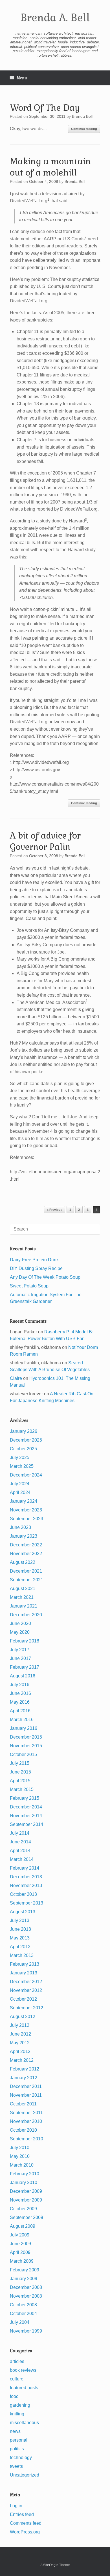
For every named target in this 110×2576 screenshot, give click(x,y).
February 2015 (25, 1798)
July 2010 (20, 2148)
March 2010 (22, 2165)
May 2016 (20, 1702)
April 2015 (20, 1781)
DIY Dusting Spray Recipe (36, 1268)
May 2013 (20, 1938)
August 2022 (23, 1562)
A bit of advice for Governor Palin (45, 841)
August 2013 (23, 1912)
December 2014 (26, 1807)
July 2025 (20, 1457)
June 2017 (20, 1658)
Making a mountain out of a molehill (50, 167)
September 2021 (27, 1580)
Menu (22, 78)
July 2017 (20, 1650)
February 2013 (25, 1964)
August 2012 (23, 2017)
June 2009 (20, 2244)
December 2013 (26, 1877)
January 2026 (24, 1431)
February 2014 (25, 1868)
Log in (16, 2506)
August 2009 (23, 2226)
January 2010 (24, 2182)
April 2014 (20, 1851)
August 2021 (23, 1589)
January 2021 (24, 1606)
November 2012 (26, 1990)
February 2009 (25, 2270)
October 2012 (23, 1999)
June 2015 (20, 1772)
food (14, 2396)
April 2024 (20, 1492)
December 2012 (26, 1982)
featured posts (24, 2388)
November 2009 (26, 2200)
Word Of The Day (45, 108)
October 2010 (23, 2130)
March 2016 (22, 1720)
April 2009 (20, 2252)
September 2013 (27, 1903)
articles (17, 2361)
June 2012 (20, 2034)
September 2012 (27, 2008)
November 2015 (26, 1746)
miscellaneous (24, 2423)
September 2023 (27, 1519)
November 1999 (26, 2331)
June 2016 (20, 1693)
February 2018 (25, 1641)
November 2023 (26, 1510)
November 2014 (26, 1816)
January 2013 (24, 1973)
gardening (20, 2405)
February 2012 (25, 2069)
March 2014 (22, 1859)
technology (21, 2458)
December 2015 (26, 1737)
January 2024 (24, 1501)
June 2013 (20, 1929)
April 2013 (20, 1947)
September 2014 (27, 1824)
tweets (16, 2466)
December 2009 (26, 2191)
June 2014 (20, 1842)
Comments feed (26, 2523)
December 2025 (26, 1440)
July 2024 (20, 1484)
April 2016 (20, 1711)
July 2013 (20, 1920)
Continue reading (84, 129)
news (15, 2431)
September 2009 (27, 2217)
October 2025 (23, 1449)
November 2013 (26, 1886)
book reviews (23, 2370)
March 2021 (22, 1597)
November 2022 (26, 1554)
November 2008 (26, 2296)
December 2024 (26, 1475)
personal (19, 2440)
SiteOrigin (51, 2565)
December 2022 (26, 1545)
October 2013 (23, 1894)
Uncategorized (25, 2475)
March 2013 (22, 1955)
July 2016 (20, 1685)
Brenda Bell (82, 116)
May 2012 (20, 2043)
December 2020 (26, 1615)
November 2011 (26, 2095)
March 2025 (22, 1466)
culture (17, 2379)
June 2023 (20, 1527)
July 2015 (20, 1763)
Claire (16, 1378)
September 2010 (27, 2139)
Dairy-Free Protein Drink (34, 1260)
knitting (17, 2414)
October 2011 (23, 2104)
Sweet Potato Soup (29, 1286)
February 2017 (25, 1667)
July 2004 (20, 2322)
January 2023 (24, 1536)
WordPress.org (25, 2532)
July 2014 (20, 1833)
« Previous (55, 1210)
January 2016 (24, 1728)
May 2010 (20, 2156)
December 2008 (26, 2287)
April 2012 (20, 2051)
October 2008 (23, 2305)
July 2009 (20, 2235)
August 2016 (23, 1676)
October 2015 (23, 1754)
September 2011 (26, 2113)
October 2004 (23, 2314)
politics (17, 2449)
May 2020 (20, 1632)
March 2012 (22, 2060)
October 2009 (23, 2209)
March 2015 (22, 1789)
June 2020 (20, 1623)
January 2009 (24, 2279)
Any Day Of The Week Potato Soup (45, 1277)
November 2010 (26, 2121)
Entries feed (22, 2514)
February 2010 (25, 2174)
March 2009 (22, 2261)
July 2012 (20, 2025)
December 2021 (26, 1571)
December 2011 (26, 2086)
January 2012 (24, 2078)
